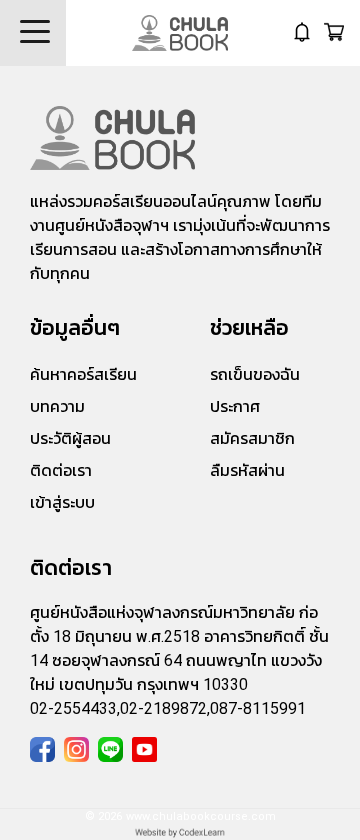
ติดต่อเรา (61, 470)
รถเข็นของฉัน (255, 374)
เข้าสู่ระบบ (62, 502)
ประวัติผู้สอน (70, 438)
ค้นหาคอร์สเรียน (83, 374)
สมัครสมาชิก (252, 438)
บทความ (57, 406)
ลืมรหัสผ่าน (247, 470)
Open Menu (33, 33)
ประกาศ (235, 406)
